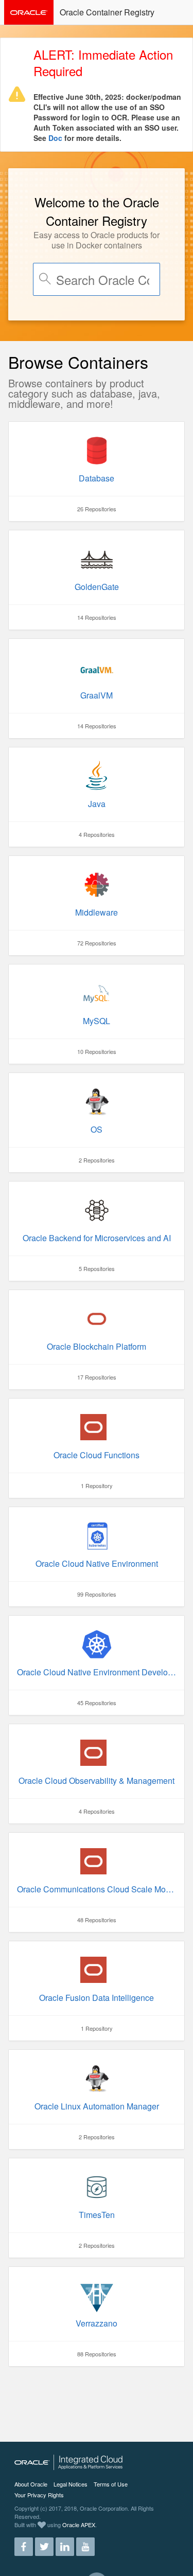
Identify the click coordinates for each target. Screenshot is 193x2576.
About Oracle (31, 2484)
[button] (179, 11)
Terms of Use (111, 2484)
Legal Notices (71, 2484)
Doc (55, 138)
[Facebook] (24, 2543)
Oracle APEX (79, 2525)
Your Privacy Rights (39, 2495)
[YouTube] (85, 2543)
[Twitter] (44, 2543)
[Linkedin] (65, 2543)
